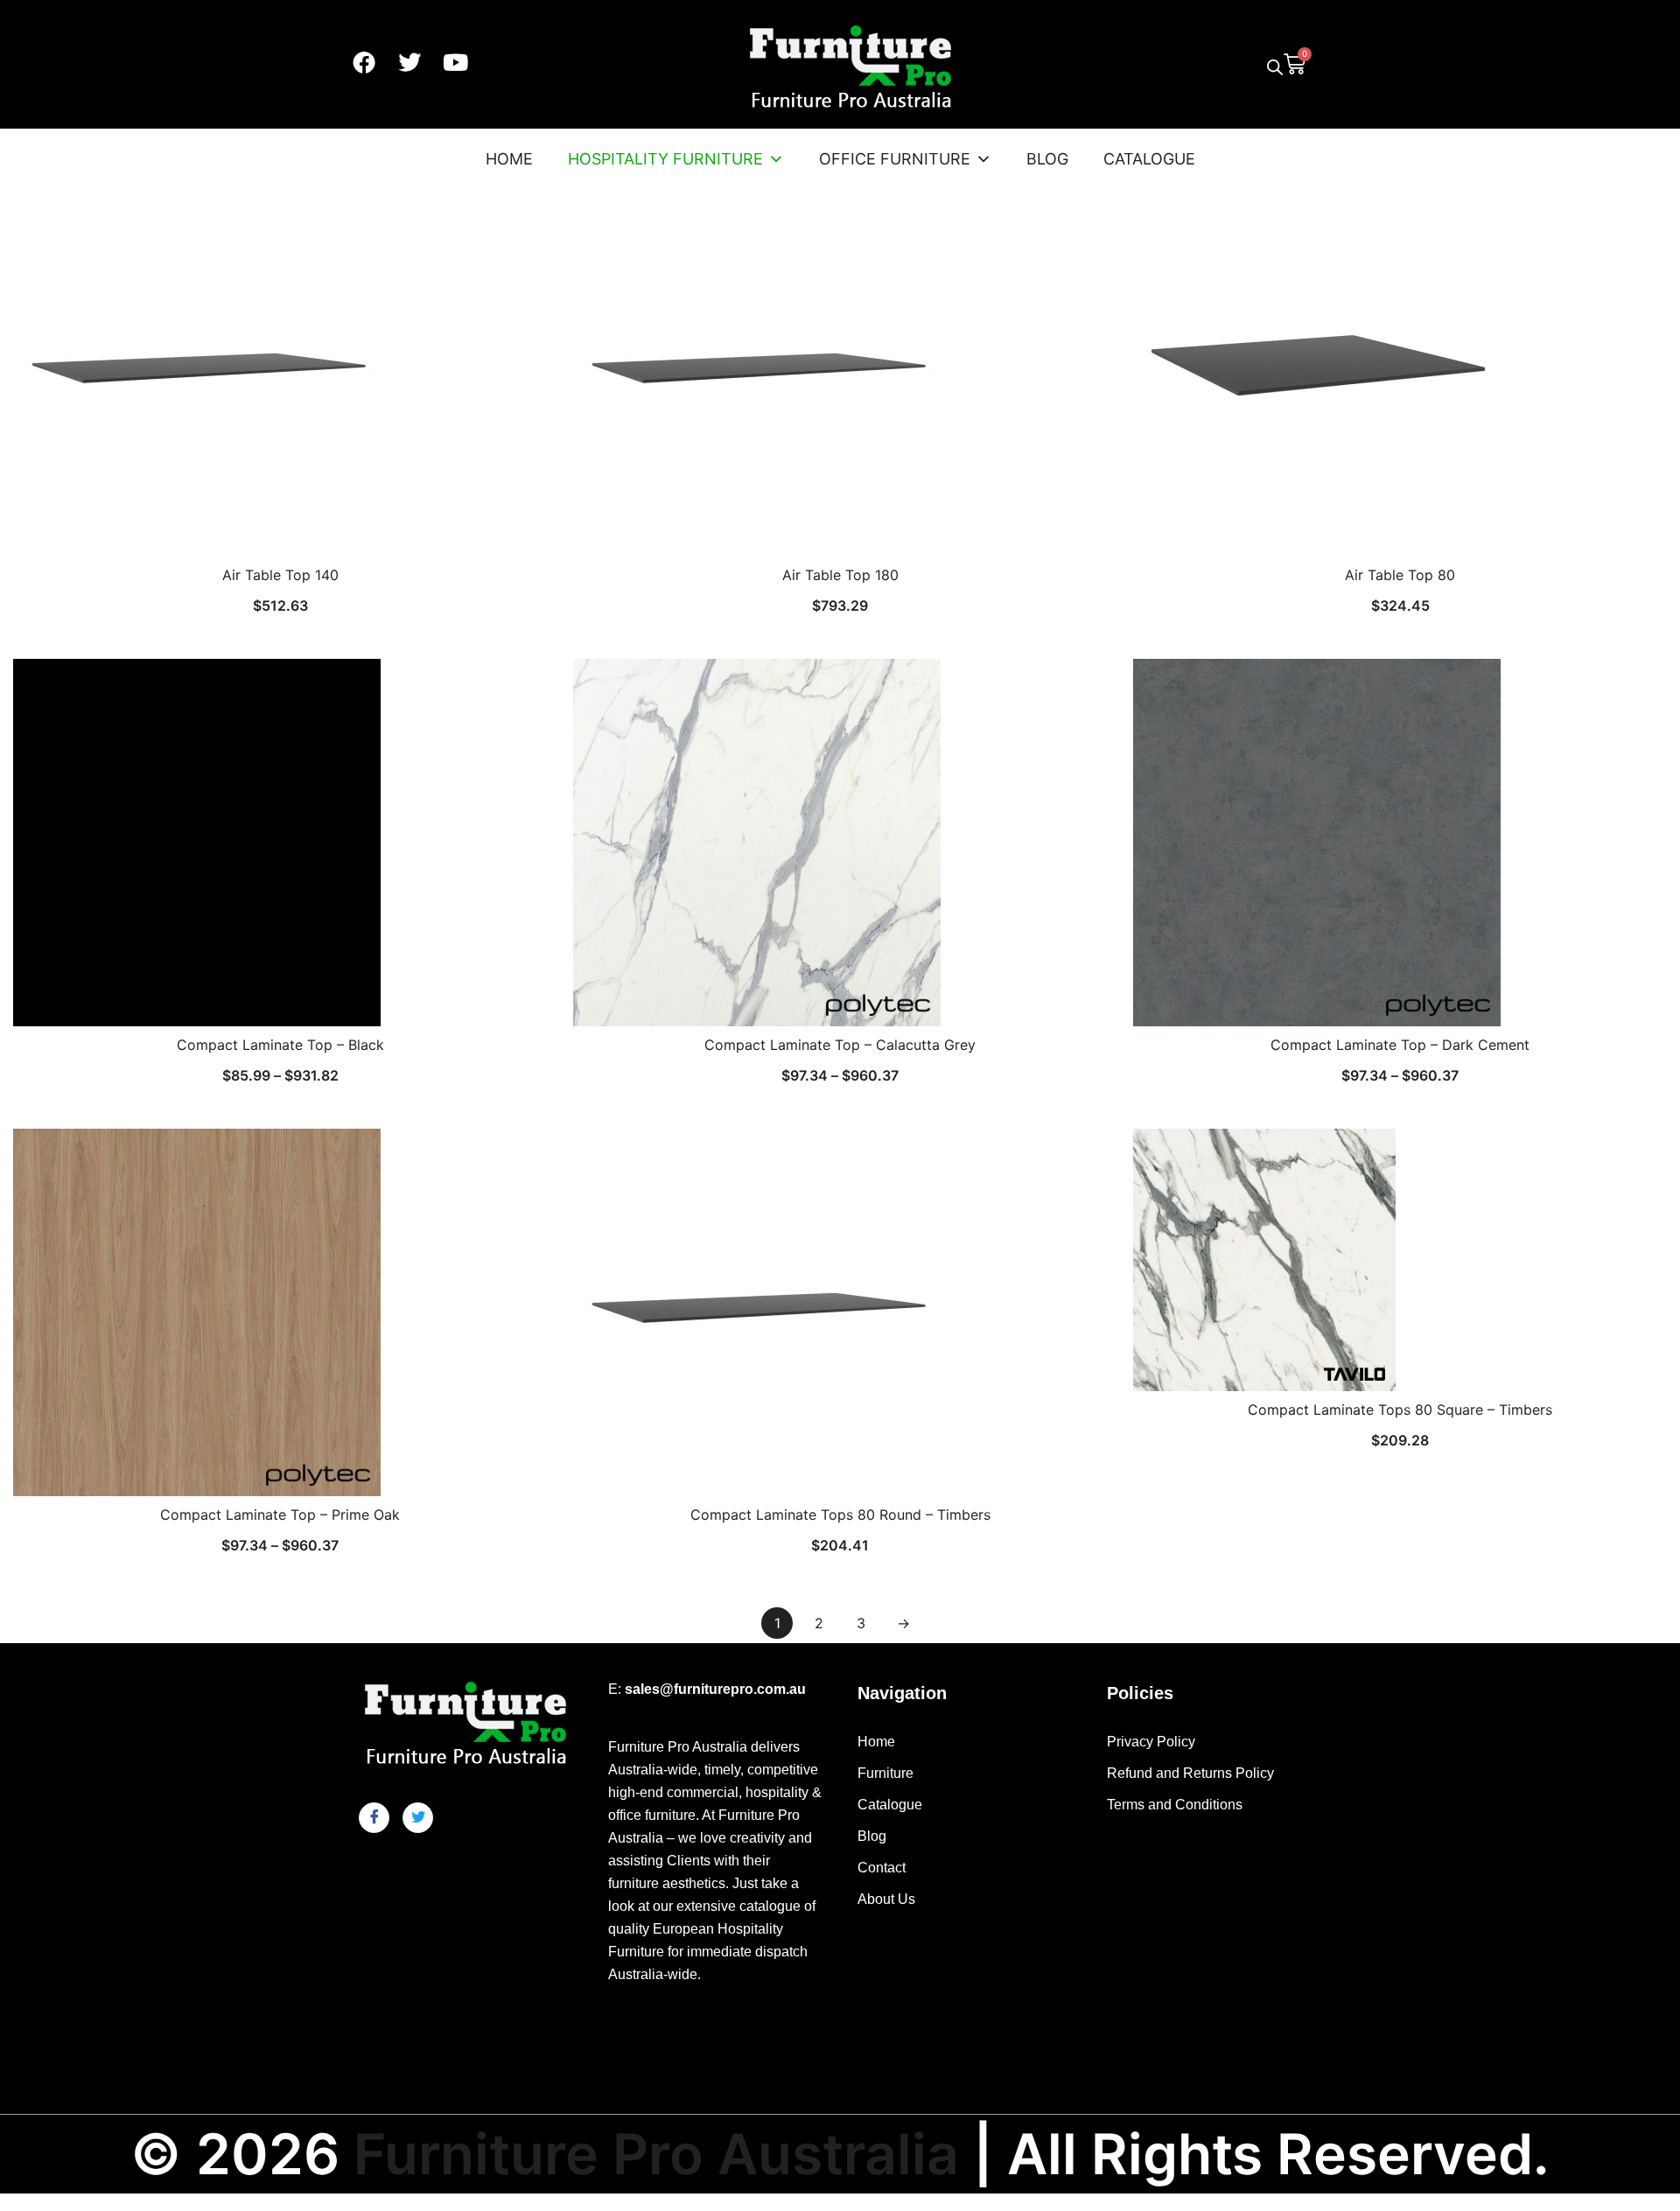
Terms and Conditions (1175, 1805)
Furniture (885, 1773)
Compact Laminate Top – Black (280, 1045)
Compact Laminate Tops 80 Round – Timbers (840, 1515)
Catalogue (1149, 159)
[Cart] (1295, 62)
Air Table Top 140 (280, 575)
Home (509, 159)
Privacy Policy (1151, 1742)
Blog (1047, 159)
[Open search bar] (1275, 67)
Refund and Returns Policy (1190, 1773)
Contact (882, 1868)
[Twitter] (409, 62)
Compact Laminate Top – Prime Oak (280, 1515)
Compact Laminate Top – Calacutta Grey (840, 1045)
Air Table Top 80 (1400, 575)
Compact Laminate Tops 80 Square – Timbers (1400, 1410)
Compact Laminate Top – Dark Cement (1400, 1045)
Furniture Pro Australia (656, 2154)
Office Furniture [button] (895, 159)
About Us (886, 1899)
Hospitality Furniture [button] (665, 159)
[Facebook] (364, 62)
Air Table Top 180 (840, 575)
